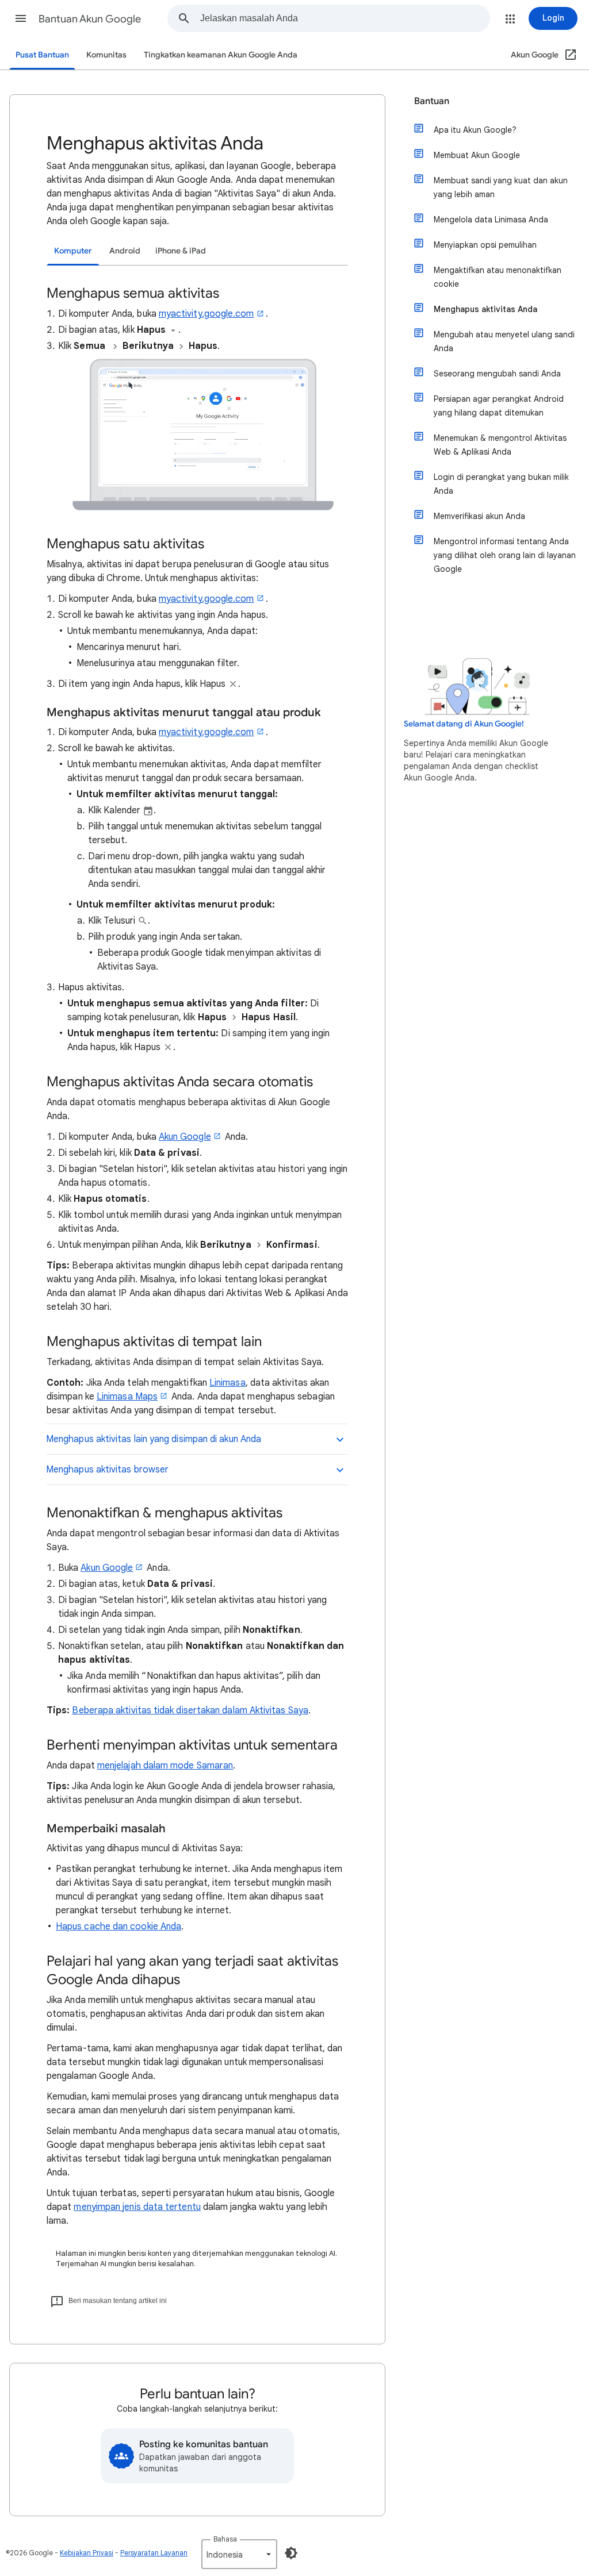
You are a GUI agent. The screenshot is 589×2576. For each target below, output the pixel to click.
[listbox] (239, 2554)
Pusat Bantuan (42, 55)
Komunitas (106, 55)
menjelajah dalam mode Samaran (165, 1766)
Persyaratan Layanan (154, 2553)
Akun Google (185, 1137)
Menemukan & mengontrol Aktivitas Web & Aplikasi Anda (500, 445)
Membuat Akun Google (477, 155)
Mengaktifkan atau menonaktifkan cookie (498, 277)
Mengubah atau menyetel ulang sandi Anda (504, 341)
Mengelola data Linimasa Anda (491, 220)
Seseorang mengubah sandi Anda (497, 374)
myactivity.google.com (206, 314)
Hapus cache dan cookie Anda (118, 1927)
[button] (21, 18)
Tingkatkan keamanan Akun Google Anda (221, 55)
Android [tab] (125, 251)
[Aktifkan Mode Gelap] (291, 2553)
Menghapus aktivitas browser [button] (107, 1470)
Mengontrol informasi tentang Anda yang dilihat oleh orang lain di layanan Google (505, 555)
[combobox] (345, 18)
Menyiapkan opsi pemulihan (485, 245)
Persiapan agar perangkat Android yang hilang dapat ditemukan (499, 406)
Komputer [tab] (73, 251)
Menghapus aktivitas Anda (485, 309)
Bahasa (225, 2539)
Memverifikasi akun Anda (479, 516)
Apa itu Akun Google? (475, 130)
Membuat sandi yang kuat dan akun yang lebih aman (501, 187)
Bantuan (432, 101)
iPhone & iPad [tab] (181, 251)
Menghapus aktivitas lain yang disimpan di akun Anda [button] (154, 1439)
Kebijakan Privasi (87, 2553)
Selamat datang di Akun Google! (464, 724)
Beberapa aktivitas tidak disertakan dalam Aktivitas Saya (190, 1710)
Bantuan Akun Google (90, 19)
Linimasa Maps (127, 1397)
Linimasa (227, 1383)
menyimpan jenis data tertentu (137, 2207)
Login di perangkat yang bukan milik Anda (501, 484)
